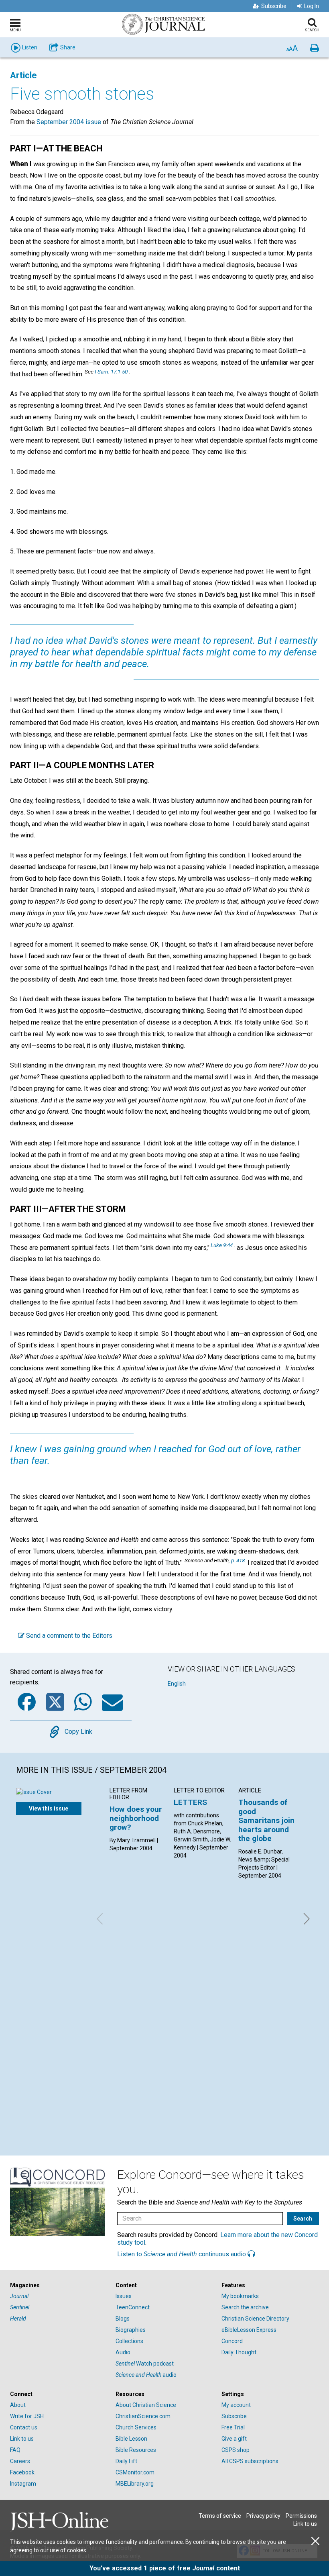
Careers (20, 2461)
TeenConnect (133, 2307)
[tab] (59, 2285)
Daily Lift (126, 2461)
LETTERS (190, 1802)
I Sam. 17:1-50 (111, 371)
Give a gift (234, 2439)
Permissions (301, 2516)
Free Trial (233, 2427)
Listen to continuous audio (182, 2254)
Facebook (22, 2472)
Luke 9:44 (222, 1245)
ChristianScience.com (143, 2416)
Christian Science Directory (255, 2319)
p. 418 (238, 1560)
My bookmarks (240, 2296)
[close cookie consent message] (315, 2541)
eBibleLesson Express (249, 2330)
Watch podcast (145, 2364)
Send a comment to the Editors (68, 1636)
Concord (232, 2341)
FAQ (15, 2450)
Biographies (131, 2330)
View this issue (49, 1809)
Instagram (23, 2484)
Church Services (136, 2427)
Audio (123, 2352)
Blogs (123, 2319)
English (177, 1684)
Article (23, 75)
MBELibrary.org (135, 2484)
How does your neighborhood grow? (136, 1818)
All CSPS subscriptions (250, 2461)
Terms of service (220, 2516)
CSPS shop (236, 2450)
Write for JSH (27, 2416)
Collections (129, 2341)
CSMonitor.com (135, 2472)
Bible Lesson (131, 2439)
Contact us (24, 2427)
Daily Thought (239, 2352)
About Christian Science (146, 2405)
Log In (312, 6)
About (18, 2405)
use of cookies (68, 2550)
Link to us (22, 2439)
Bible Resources (136, 2450)
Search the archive (245, 2307)
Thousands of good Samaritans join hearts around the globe (266, 1820)
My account (236, 2405)
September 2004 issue (69, 122)
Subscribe (274, 6)
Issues (124, 2296)
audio (146, 2375)
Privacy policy (263, 2516)
